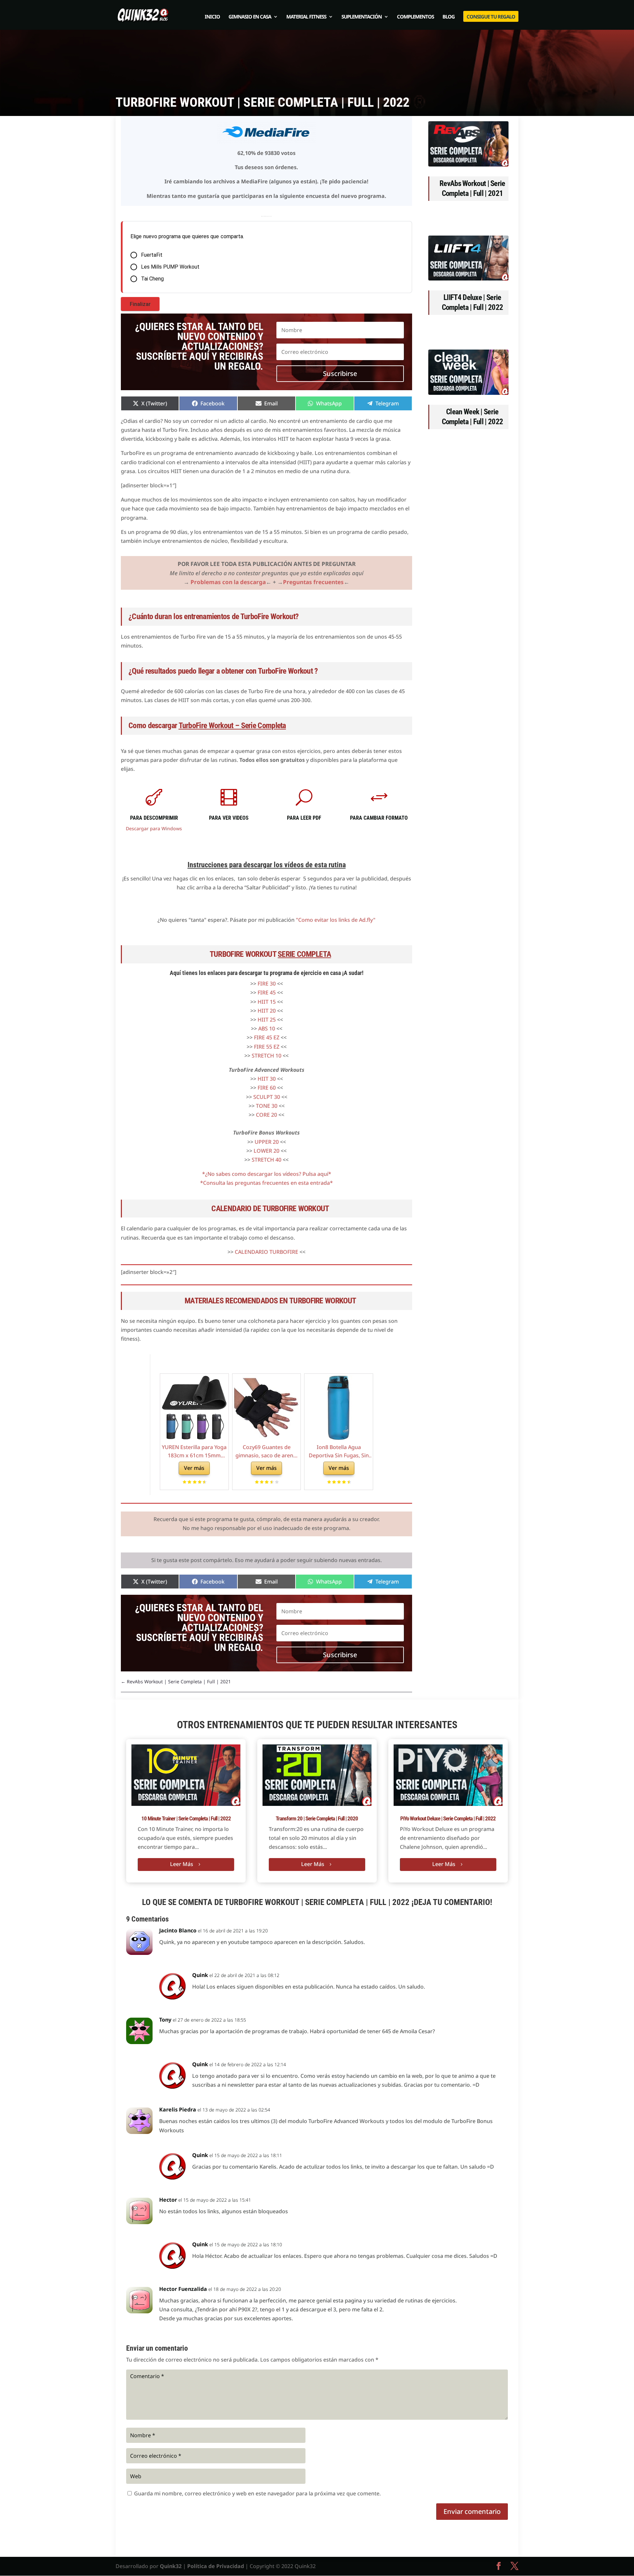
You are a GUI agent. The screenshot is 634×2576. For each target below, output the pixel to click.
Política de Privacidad (216, 2566)
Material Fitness (306, 17)
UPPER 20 (267, 1142)
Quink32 (171, 2566)
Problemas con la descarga (228, 582)
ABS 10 (267, 1028)
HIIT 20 (267, 1011)
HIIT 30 (267, 1079)
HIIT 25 (267, 1020)
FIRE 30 (267, 984)
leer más (182, 1864)
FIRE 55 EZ (267, 1047)
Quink (200, 1975)
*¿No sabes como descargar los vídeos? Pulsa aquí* (267, 1174)
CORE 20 (266, 1115)
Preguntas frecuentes (313, 582)
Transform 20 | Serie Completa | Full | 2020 (317, 1818)
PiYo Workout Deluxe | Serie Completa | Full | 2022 (448, 1818)
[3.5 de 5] (276, 1482)
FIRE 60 (267, 1088)
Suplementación (362, 17)
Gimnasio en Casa (250, 17)
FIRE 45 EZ (267, 1037)
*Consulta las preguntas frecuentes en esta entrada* (266, 1183)
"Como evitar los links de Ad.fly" (336, 920)
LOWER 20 (266, 1151)
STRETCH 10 (266, 1056)
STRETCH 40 (266, 1160)
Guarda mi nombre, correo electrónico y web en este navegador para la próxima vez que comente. (257, 2493)
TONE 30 (267, 1106)
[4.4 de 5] (348, 1482)
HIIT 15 (267, 1002)
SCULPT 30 (267, 1097)
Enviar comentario (472, 2511)
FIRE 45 (267, 992)
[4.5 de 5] (204, 1482)
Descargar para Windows (154, 828)
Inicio (212, 17)
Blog (449, 17)
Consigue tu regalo (491, 17)
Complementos (415, 17)
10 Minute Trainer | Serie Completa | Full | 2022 (186, 1818)
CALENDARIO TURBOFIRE (266, 1252)
